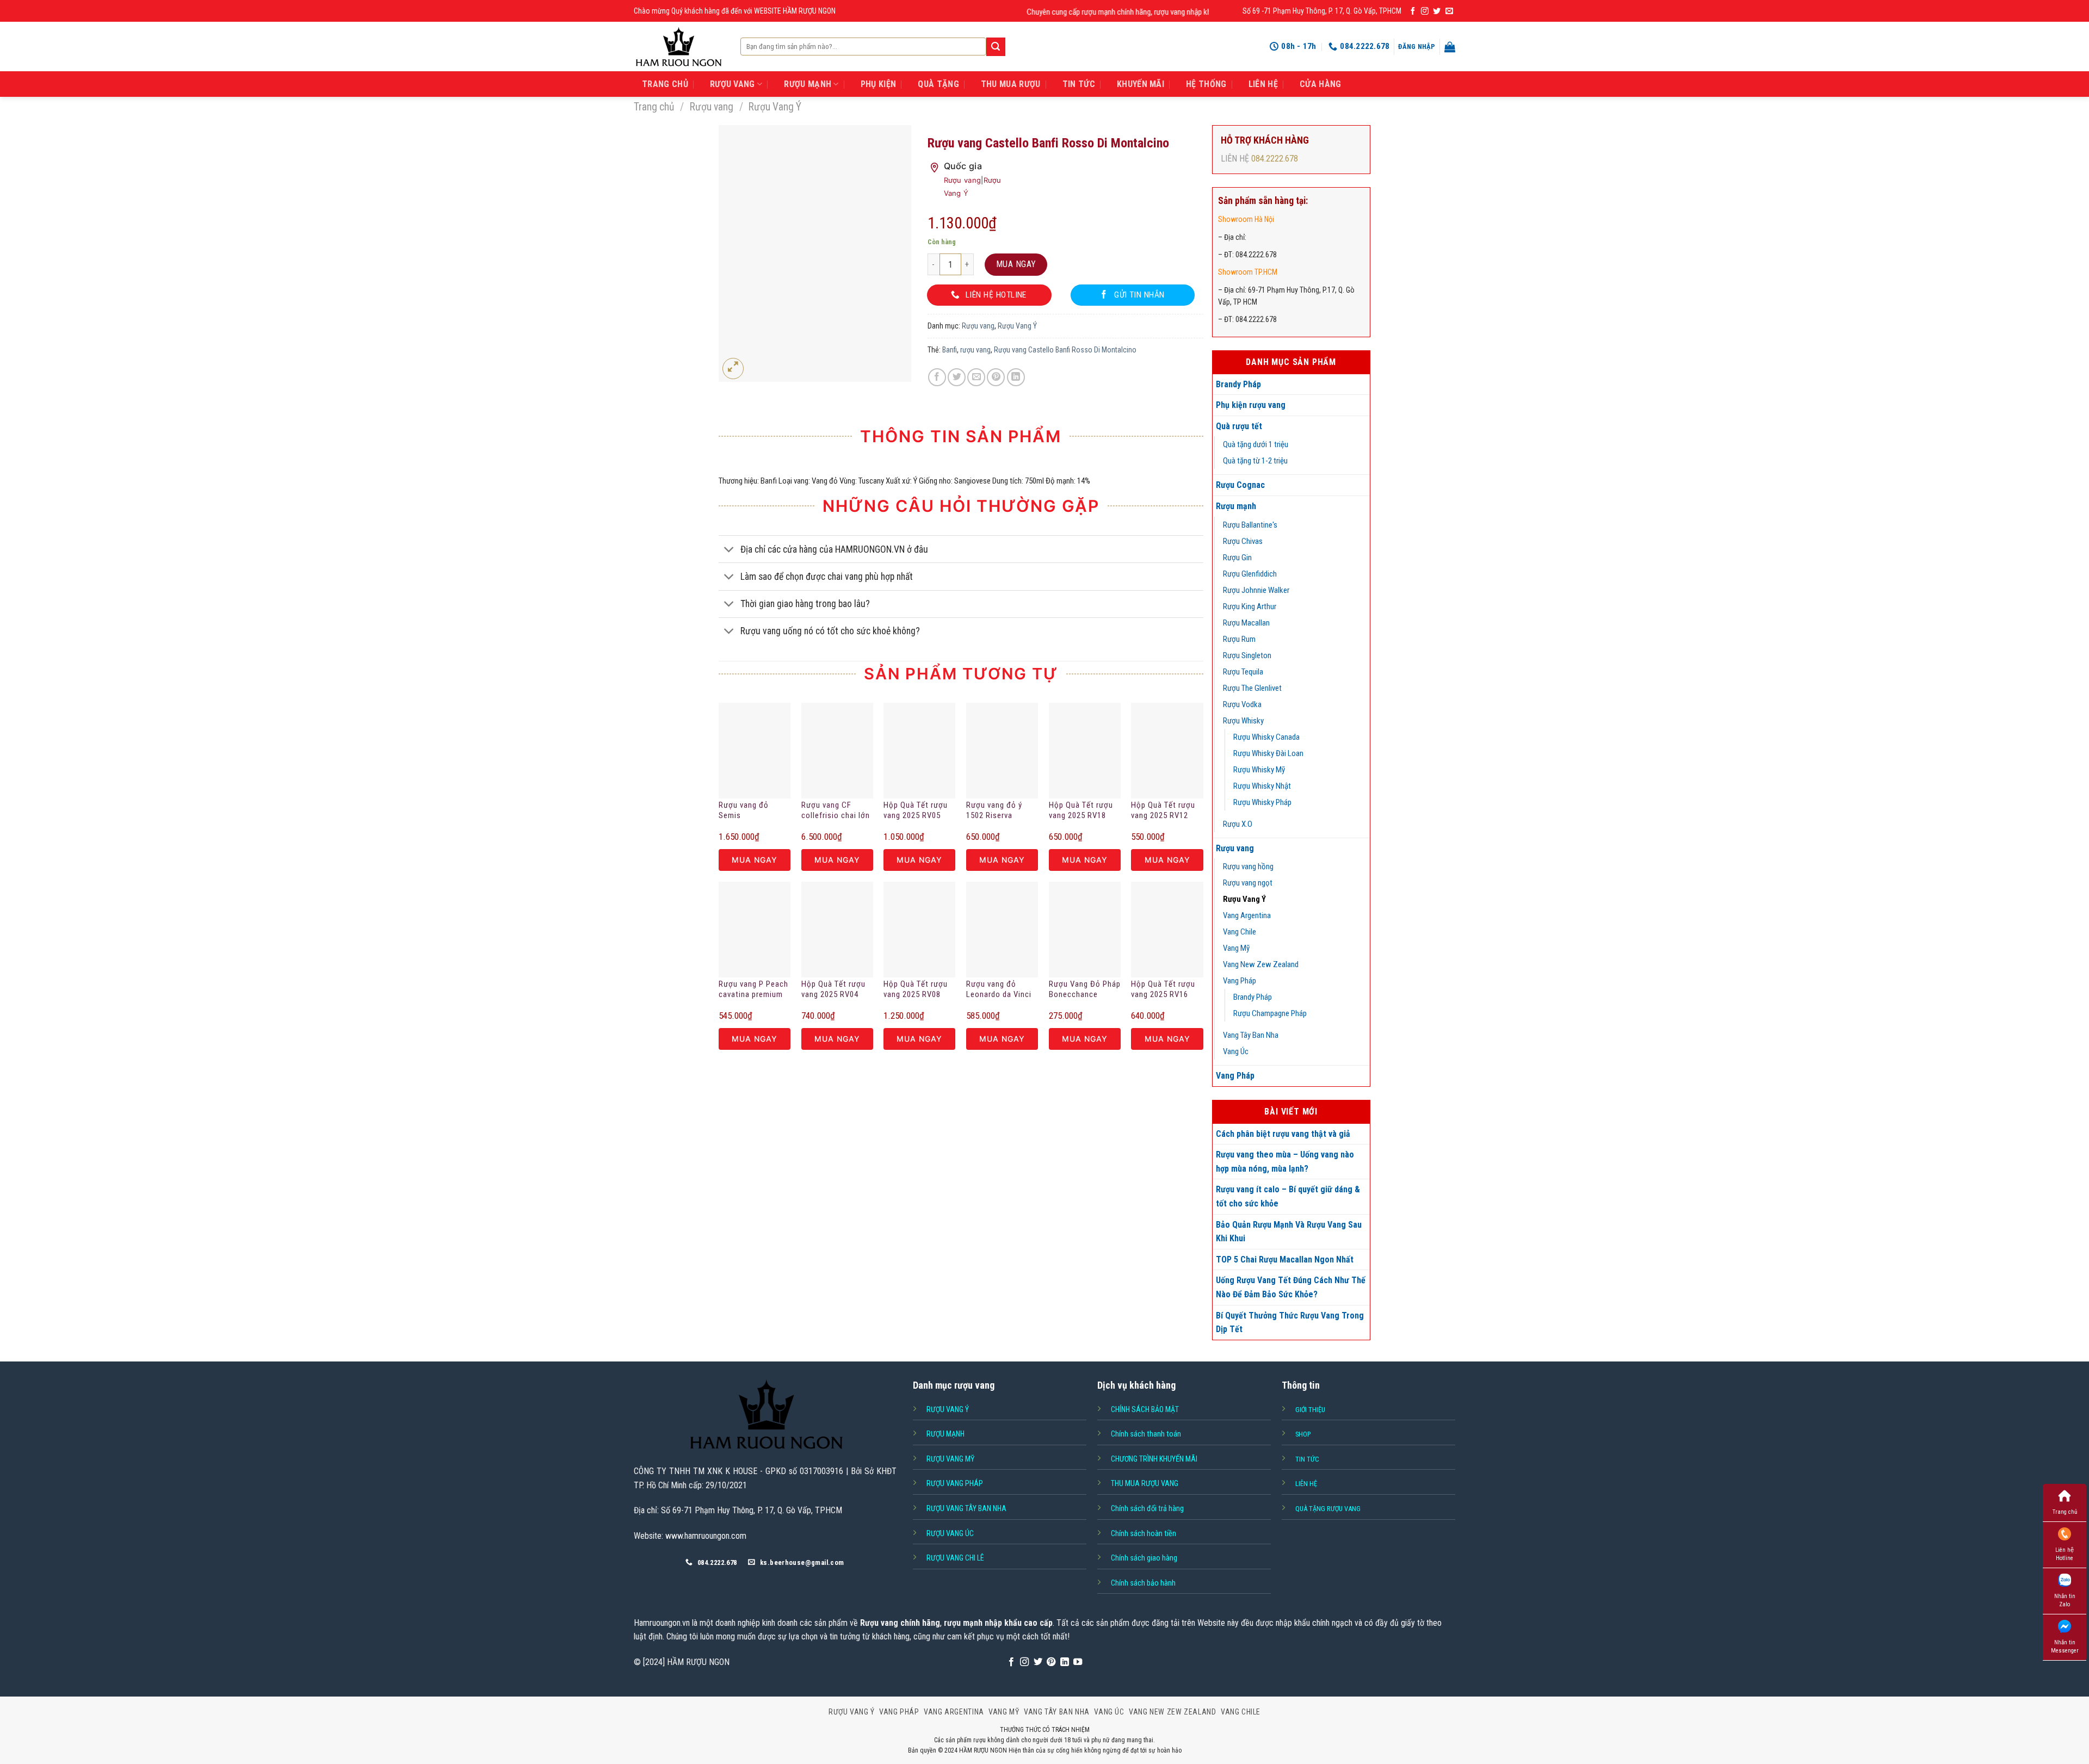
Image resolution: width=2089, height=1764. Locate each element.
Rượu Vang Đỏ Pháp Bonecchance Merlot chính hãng (1085, 990)
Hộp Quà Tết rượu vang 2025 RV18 (1081, 810)
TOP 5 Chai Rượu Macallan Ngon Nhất (1285, 1259)
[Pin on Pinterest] (996, 377)
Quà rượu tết (1239, 426)
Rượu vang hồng (1248, 866)
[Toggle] (729, 550)
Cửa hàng (1321, 84)
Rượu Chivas (1243, 541)
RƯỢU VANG (733, 84)
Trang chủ (654, 107)
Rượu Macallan (1246, 623)
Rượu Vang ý (948, 1409)
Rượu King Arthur (1250, 606)
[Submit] (996, 47)
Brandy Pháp (1238, 384)
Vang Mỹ (1236, 948)
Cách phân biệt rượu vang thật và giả (1283, 1134)
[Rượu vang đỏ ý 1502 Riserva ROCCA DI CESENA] (1002, 751)
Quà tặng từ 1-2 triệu (1255, 461)
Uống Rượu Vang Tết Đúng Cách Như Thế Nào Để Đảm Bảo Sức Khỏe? (1291, 1287)
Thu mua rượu (1011, 84)
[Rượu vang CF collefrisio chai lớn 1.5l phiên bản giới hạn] (837, 751)
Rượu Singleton (1247, 655)
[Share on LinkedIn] (1016, 377)
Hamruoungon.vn (662, 1623)
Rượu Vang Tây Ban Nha (966, 1508)
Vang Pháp (1240, 981)
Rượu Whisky (1243, 721)
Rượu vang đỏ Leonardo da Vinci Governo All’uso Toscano (999, 990)
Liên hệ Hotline (2065, 1554)
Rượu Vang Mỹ (950, 1459)
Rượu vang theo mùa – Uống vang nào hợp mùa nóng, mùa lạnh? (1285, 1162)
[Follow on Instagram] (1425, 11)
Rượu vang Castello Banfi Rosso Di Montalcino (1065, 350)
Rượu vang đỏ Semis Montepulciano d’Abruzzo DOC (746, 811)
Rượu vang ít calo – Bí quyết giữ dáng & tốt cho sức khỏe (1288, 1196)
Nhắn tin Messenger (2065, 1647)
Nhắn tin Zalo (2065, 1600)
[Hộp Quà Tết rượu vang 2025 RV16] (1167, 930)
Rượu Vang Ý (775, 107)
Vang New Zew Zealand (1261, 964)
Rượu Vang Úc (950, 1533)
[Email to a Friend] (976, 377)
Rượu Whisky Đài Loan (1268, 753)
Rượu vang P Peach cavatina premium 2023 (753, 990)
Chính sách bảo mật (1145, 1409)
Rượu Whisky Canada (1266, 737)
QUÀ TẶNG (938, 84)
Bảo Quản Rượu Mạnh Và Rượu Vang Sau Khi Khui (1289, 1232)
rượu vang (975, 350)
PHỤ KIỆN (879, 84)
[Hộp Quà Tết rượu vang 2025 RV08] (919, 930)
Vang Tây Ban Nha (1251, 1035)
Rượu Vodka (1242, 704)
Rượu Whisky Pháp (1262, 802)
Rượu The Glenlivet (1252, 688)
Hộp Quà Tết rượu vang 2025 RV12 (1163, 810)
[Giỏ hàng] (1450, 47)
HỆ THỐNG (1206, 84)
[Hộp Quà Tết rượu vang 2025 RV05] (919, 751)
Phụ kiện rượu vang (1251, 405)
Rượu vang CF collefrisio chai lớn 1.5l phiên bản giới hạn (836, 811)
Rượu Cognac (1240, 485)
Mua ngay (1016, 264)
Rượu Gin (1237, 558)
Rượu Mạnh (945, 1434)
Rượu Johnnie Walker (1256, 590)
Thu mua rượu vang (1145, 1483)
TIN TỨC (1079, 84)
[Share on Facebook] (937, 377)
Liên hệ (1263, 84)
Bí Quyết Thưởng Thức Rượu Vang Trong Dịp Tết (1290, 1323)
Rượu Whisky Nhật (1262, 786)
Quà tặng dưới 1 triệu (1256, 444)
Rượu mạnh (1236, 506)
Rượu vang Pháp (955, 1483)
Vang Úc (1236, 1051)
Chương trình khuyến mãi (1154, 1459)
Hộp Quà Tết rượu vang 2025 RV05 (916, 810)
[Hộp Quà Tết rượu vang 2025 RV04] (837, 930)
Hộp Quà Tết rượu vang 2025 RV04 (833, 989)
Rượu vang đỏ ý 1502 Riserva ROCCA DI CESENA (1000, 811)
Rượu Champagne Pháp (1270, 1013)
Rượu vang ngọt (1248, 883)
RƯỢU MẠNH (808, 84)
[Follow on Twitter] (1437, 11)
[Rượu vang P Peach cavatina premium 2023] (755, 930)
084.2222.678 (1275, 159)
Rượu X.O (1238, 824)
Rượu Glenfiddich (1250, 574)
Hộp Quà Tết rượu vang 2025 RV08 (916, 989)
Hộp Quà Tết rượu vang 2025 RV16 (1163, 989)
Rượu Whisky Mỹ (1259, 770)
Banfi (950, 350)
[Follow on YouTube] (1078, 1662)
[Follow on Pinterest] (1051, 1662)
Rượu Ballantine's (1250, 525)
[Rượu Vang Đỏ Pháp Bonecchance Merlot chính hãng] (1085, 930)
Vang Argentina (1247, 915)
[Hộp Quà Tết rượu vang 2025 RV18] (1085, 751)
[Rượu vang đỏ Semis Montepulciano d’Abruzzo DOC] (755, 751)
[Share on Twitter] (957, 377)
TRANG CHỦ (665, 84)
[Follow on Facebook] (1413, 11)
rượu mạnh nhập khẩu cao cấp (998, 1623)
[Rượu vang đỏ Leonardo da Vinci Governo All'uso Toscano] (1002, 930)
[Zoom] (733, 369)
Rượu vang (712, 107)
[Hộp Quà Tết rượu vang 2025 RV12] (1167, 751)
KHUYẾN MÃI (1141, 84)
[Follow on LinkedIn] (1065, 1662)
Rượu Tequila (1243, 672)
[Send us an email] (1449, 11)
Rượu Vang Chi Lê (955, 1558)
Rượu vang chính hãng (900, 1623)
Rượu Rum (1239, 639)
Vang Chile (1240, 932)
